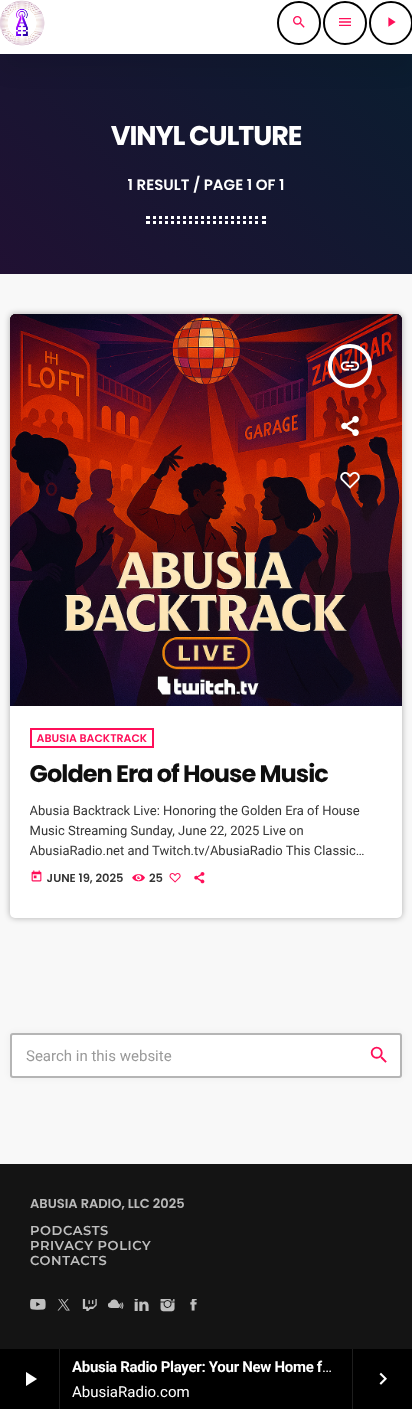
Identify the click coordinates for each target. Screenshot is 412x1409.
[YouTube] (38, 1306)
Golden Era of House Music (179, 774)
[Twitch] (90, 1306)
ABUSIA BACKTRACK (92, 738)
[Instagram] (168, 1306)
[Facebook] (194, 1306)
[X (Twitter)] (64, 1306)
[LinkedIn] (142, 1306)
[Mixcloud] (116, 1306)
